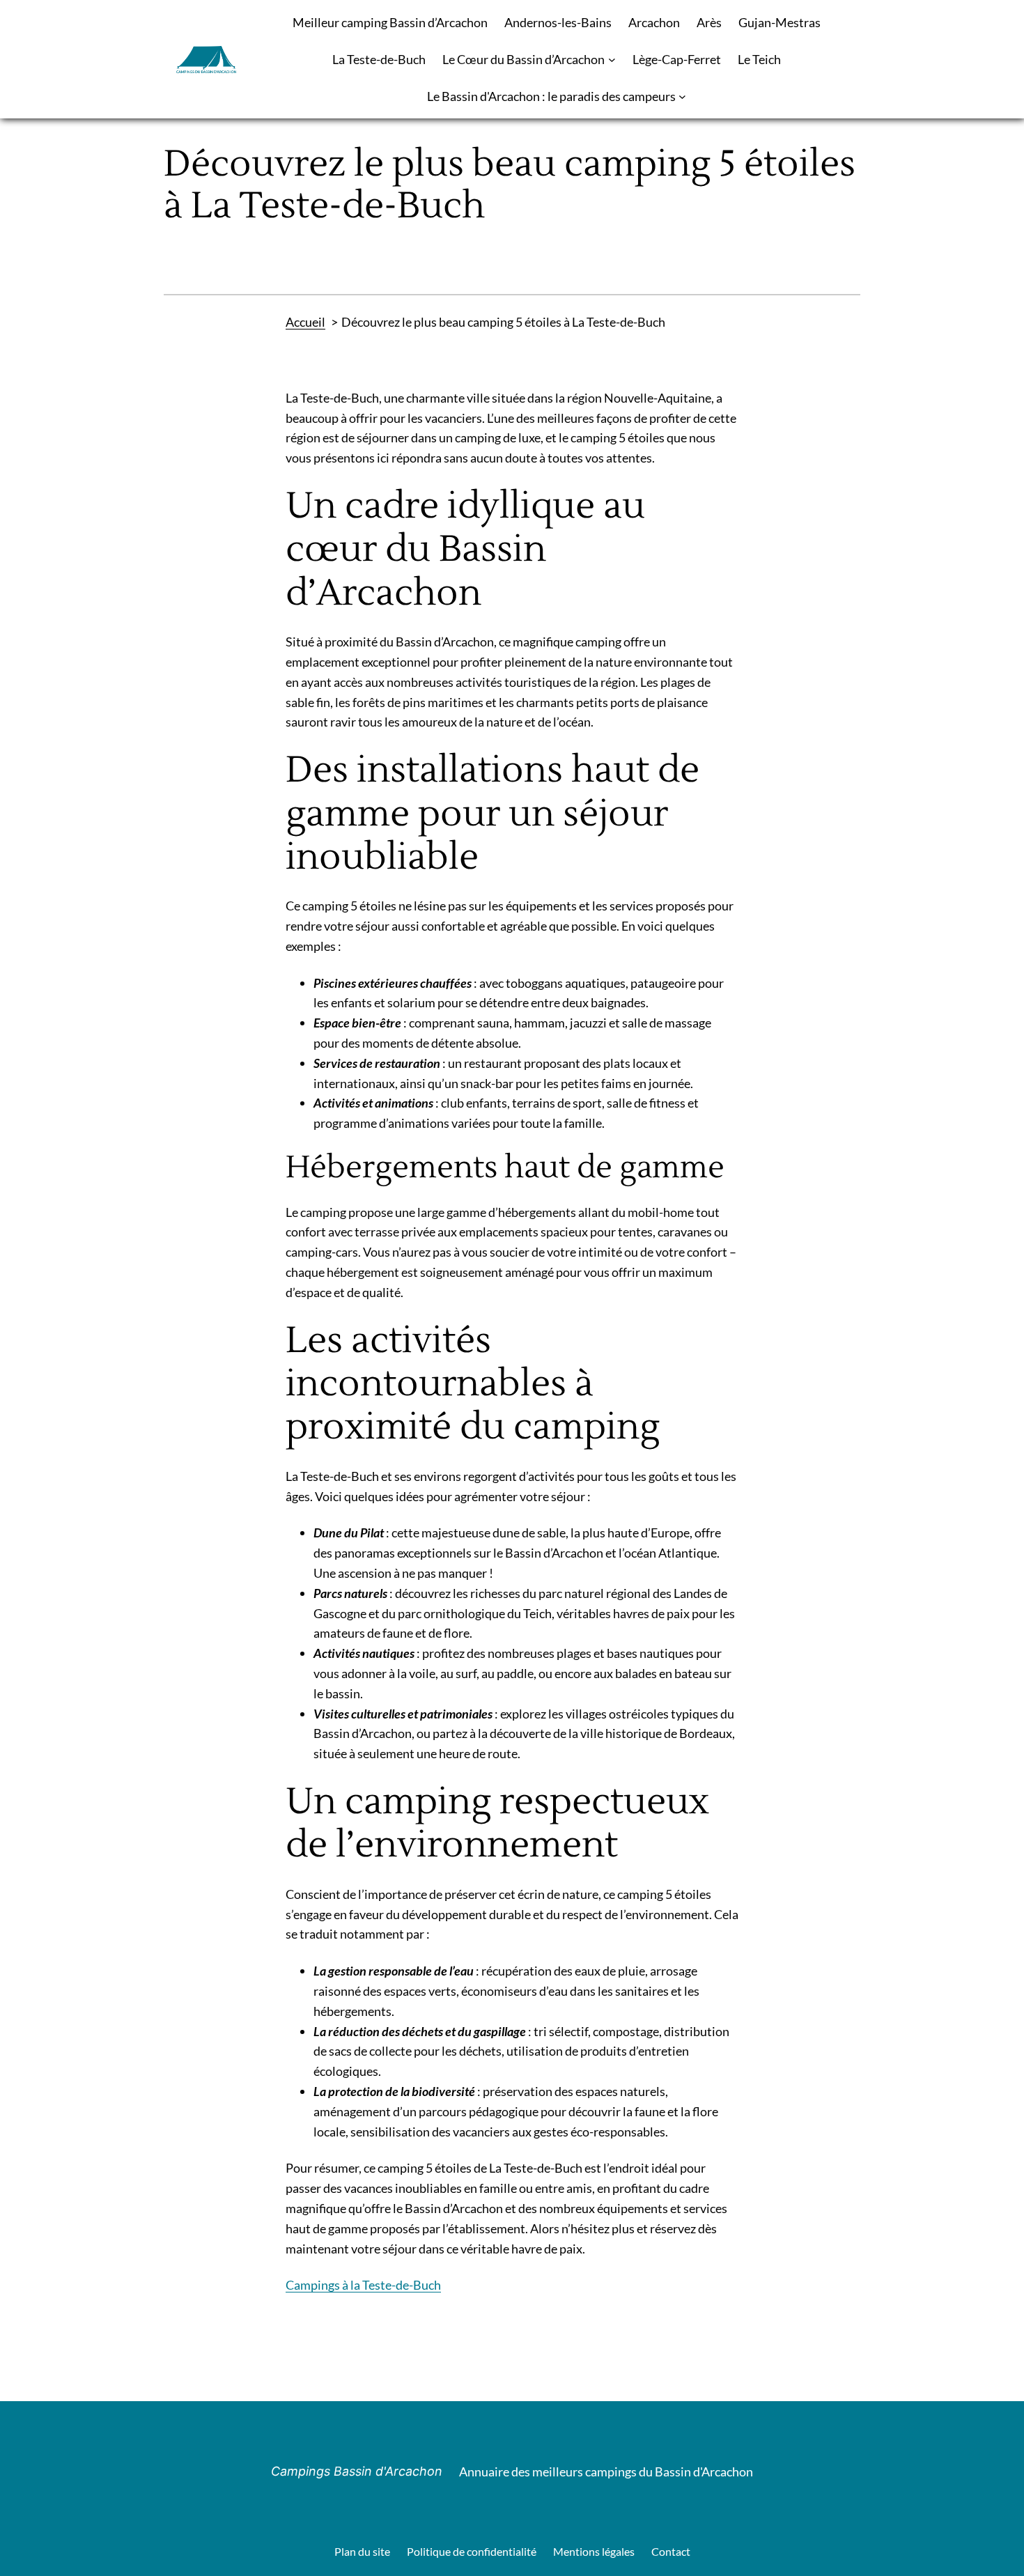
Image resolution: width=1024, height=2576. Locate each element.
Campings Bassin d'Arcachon (357, 2471)
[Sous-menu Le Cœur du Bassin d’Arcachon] (612, 60)
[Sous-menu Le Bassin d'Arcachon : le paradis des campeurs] (682, 96)
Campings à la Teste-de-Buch (363, 2285)
